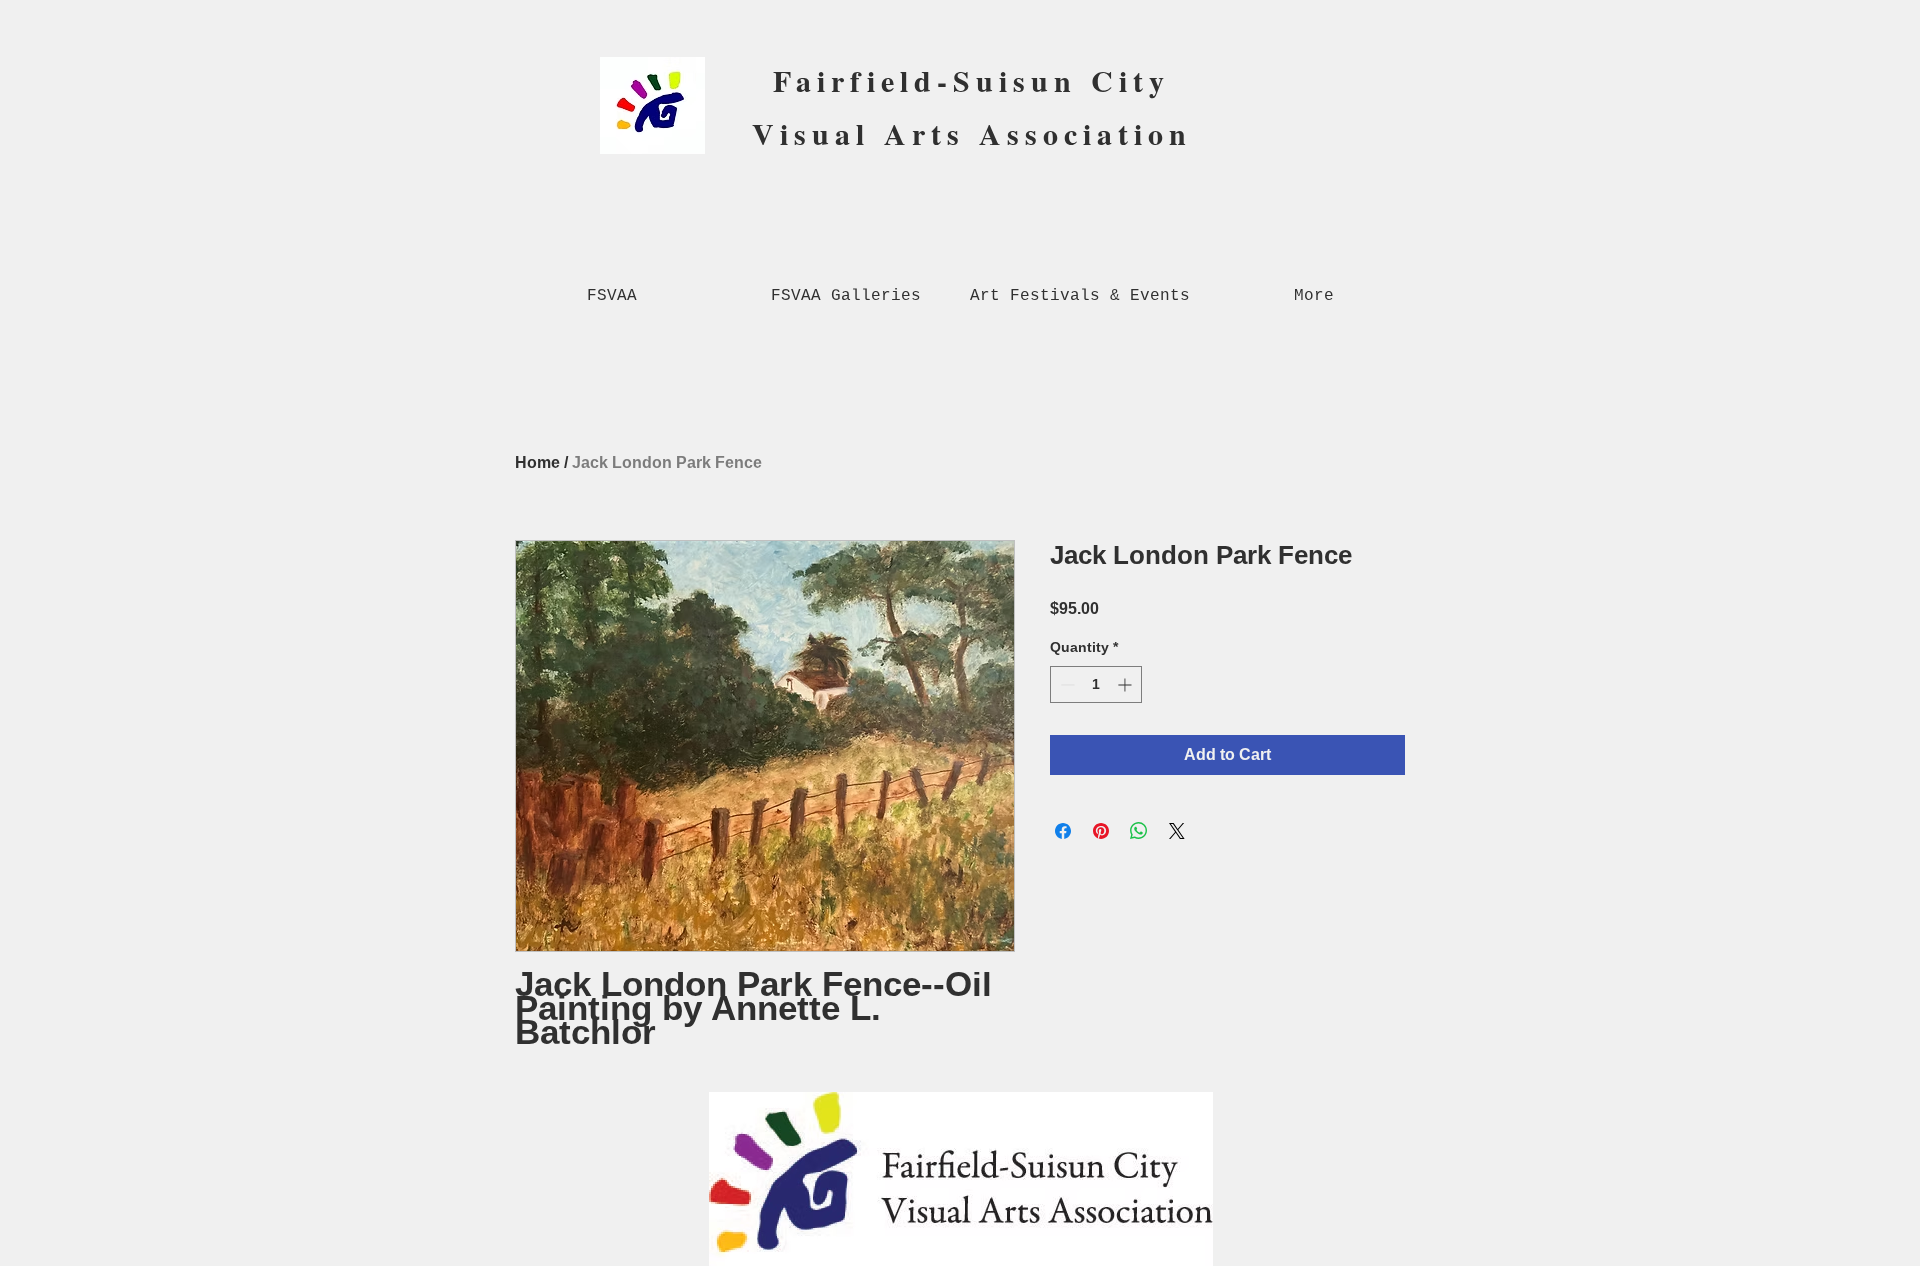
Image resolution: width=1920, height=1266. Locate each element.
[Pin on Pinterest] (1101, 831)
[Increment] (1126, 684)
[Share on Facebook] (1063, 831)
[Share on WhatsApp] (1139, 831)
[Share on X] (1177, 831)
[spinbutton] (1096, 684)
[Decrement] (1065, 684)
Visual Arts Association (972, 133)
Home (537, 462)
